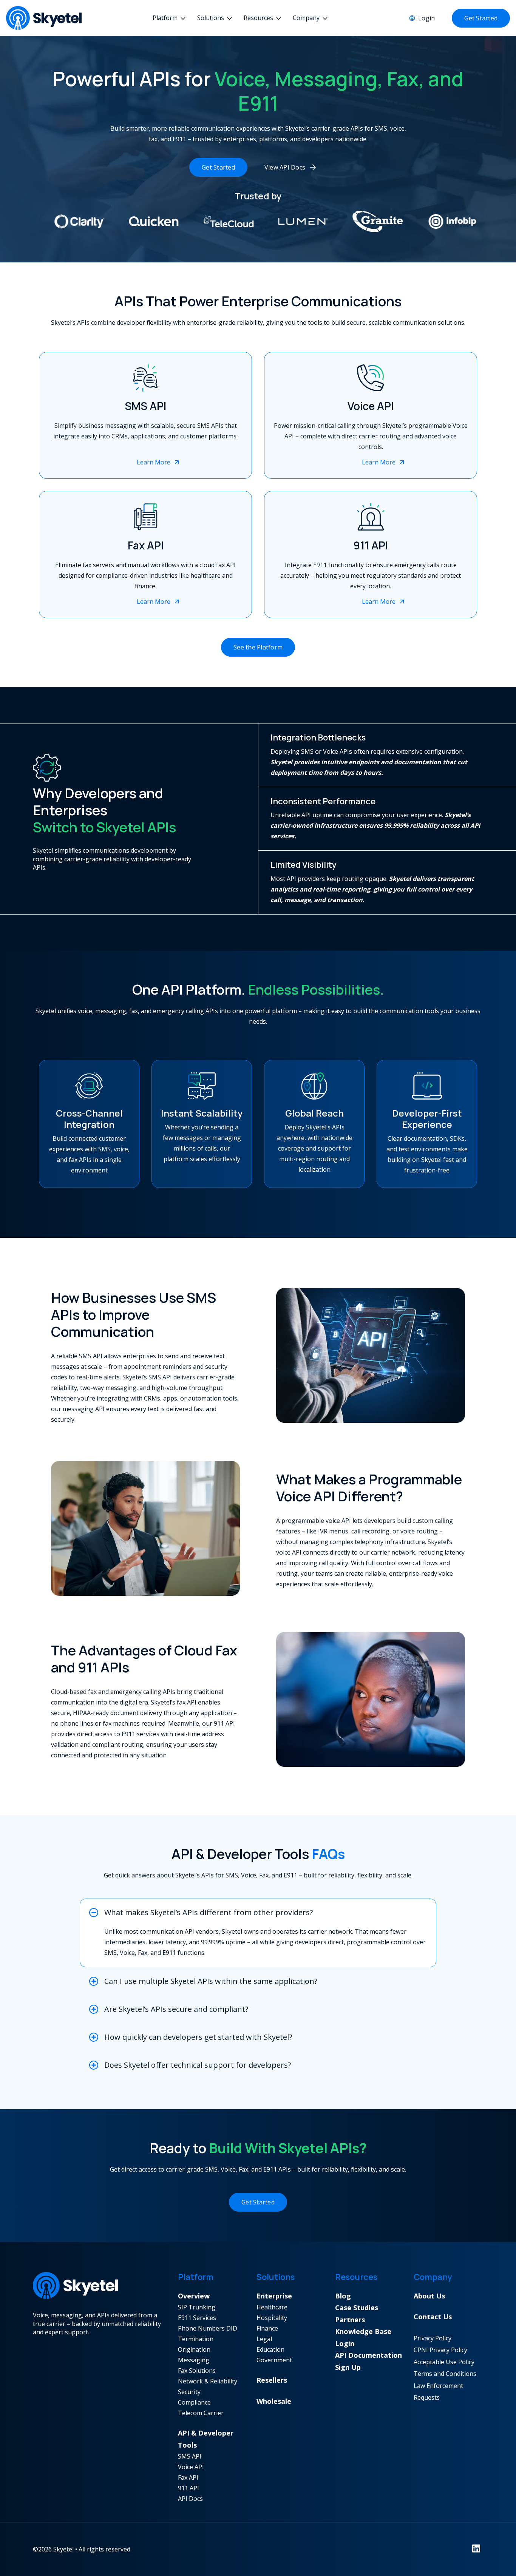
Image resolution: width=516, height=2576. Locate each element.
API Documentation (368, 2355)
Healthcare (272, 2307)
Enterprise (274, 2296)
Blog (343, 2296)
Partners (350, 2320)
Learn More (154, 462)
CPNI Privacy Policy (440, 2350)
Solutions (211, 18)
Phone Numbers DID (208, 2328)
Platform (165, 18)
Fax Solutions (197, 2371)
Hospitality (272, 2318)
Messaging (194, 2360)
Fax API (188, 2477)
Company (306, 18)
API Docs (190, 2499)
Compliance (194, 2402)
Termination (196, 2339)
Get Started (481, 18)
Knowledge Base (363, 2331)
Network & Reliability (208, 2381)
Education (270, 2349)
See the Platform (258, 647)
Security (189, 2392)
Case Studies (357, 2308)
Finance (267, 2328)
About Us (429, 2296)
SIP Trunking (197, 2307)
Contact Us (433, 2317)
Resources (258, 18)
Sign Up (348, 2367)
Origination (194, 2349)
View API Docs (285, 167)
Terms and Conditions (445, 2374)
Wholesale (274, 2401)
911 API (188, 2488)
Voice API (191, 2467)
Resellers (272, 2380)
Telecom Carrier (201, 2413)
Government (274, 2360)
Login (426, 18)
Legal (264, 2339)
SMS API (190, 2456)
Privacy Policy (433, 2338)
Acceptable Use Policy (444, 2362)
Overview (194, 2296)
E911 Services (197, 2318)
